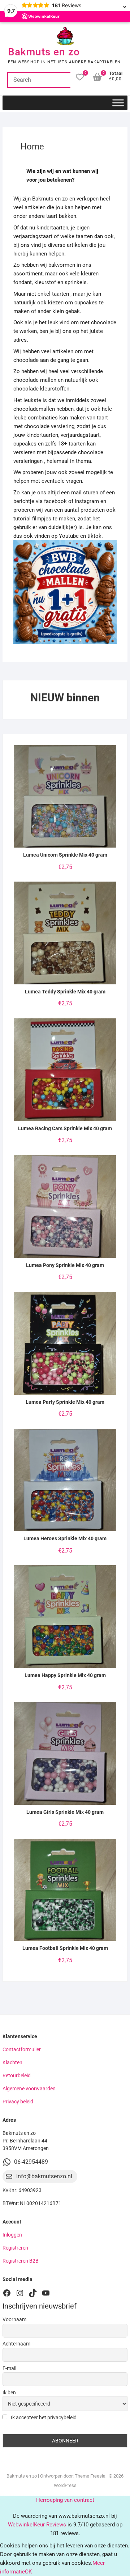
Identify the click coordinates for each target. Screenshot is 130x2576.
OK (28, 2572)
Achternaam (16, 2344)
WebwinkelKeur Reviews (37, 2525)
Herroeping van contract (65, 2500)
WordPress (65, 2485)
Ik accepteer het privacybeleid (43, 2417)
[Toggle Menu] (118, 103)
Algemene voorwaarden (29, 2089)
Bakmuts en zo (44, 52)
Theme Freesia (90, 2476)
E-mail (9, 2368)
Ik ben (9, 2393)
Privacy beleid (18, 2102)
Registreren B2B (21, 2261)
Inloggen (12, 2235)
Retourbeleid (17, 2075)
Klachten (12, 2062)
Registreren (15, 2248)
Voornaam (14, 2319)
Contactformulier (22, 2049)
